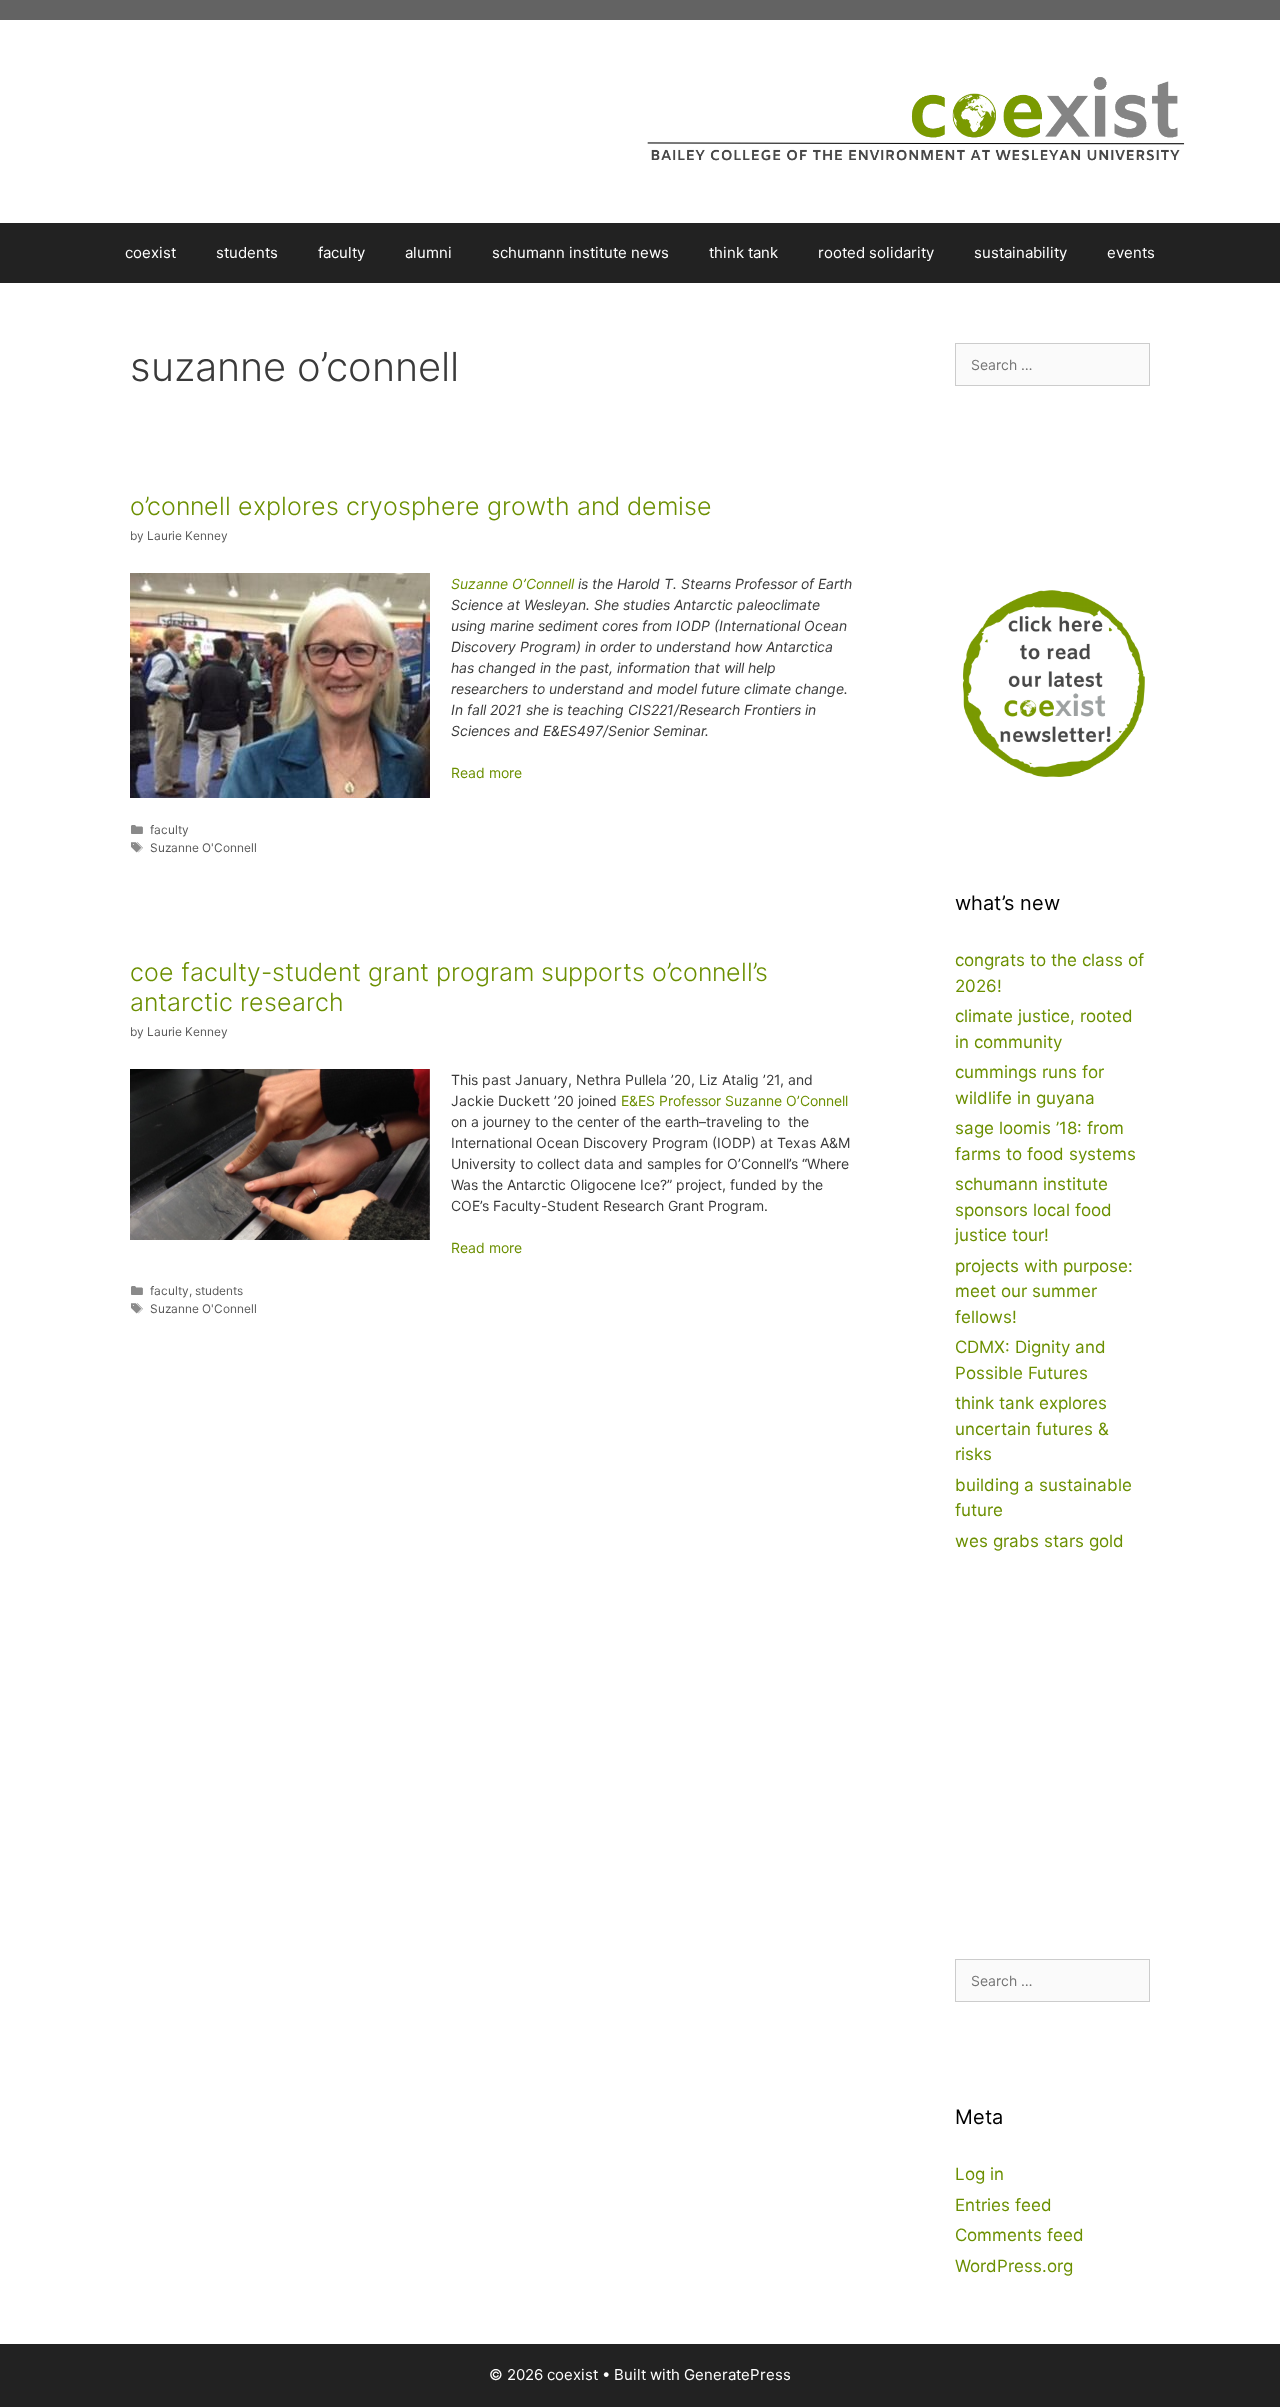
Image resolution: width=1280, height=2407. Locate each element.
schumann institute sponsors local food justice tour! (1033, 1209)
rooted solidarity (876, 252)
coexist (150, 252)
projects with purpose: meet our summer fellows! (1044, 1291)
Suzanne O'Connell (203, 847)
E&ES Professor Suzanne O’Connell (734, 1100)
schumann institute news (580, 252)
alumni (428, 252)
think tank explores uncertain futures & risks (1032, 1428)
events (1131, 252)
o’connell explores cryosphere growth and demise (421, 506)
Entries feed (1003, 2205)
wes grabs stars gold (1039, 1541)
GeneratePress (737, 2374)
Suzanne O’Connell (512, 583)
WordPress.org (1014, 2266)
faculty (341, 252)
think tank (743, 252)
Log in (979, 2174)
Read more (486, 772)
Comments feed (1019, 2235)
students (247, 252)
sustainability (1020, 252)
